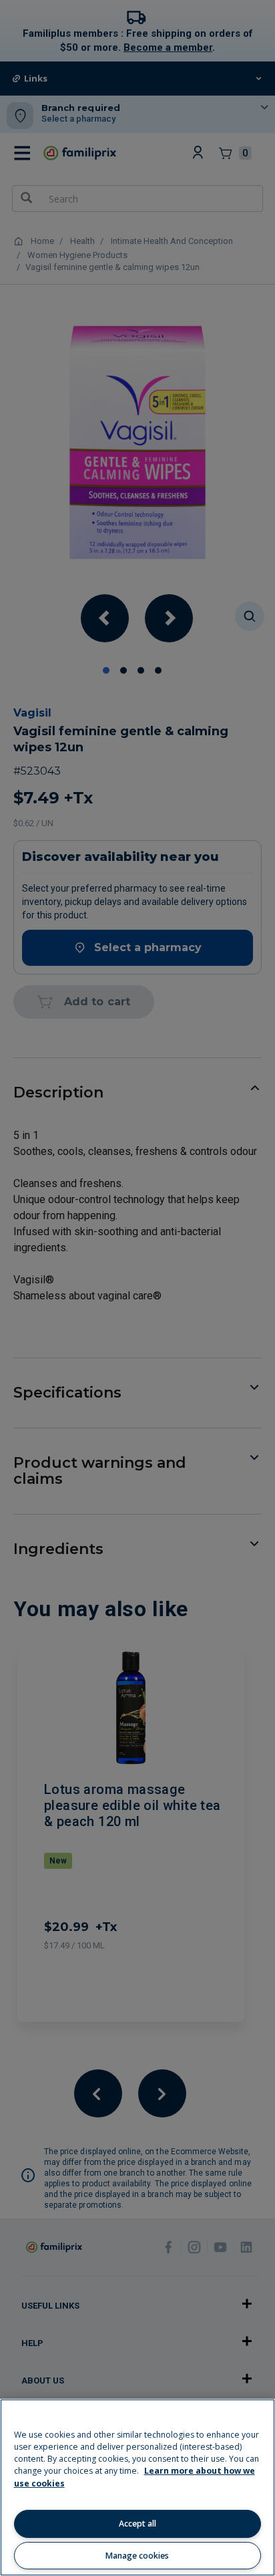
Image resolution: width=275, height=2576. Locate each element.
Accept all (137, 2524)
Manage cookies (137, 2556)
